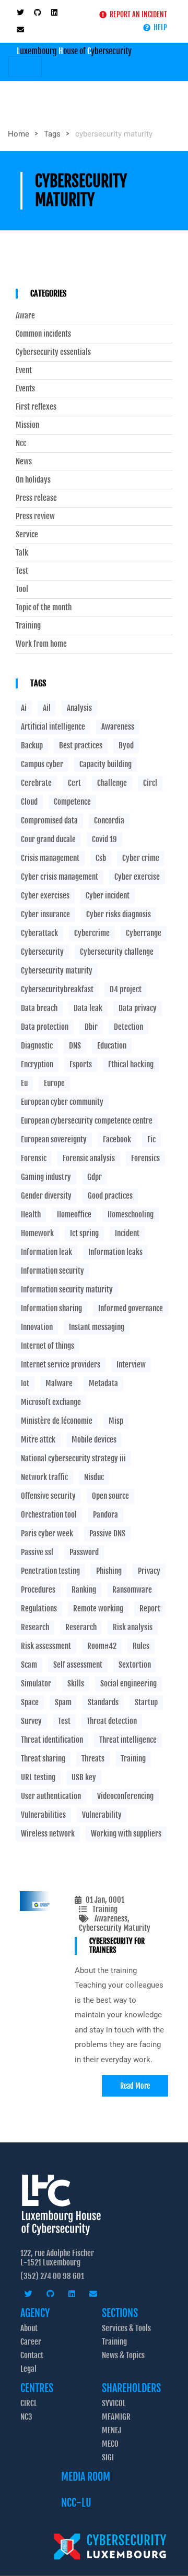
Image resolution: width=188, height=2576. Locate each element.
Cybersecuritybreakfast (57, 989)
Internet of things (48, 1346)
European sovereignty (54, 1139)
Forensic (34, 1158)
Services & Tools (126, 2328)
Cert (74, 783)
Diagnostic (37, 1046)
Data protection (45, 1027)
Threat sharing (43, 1759)
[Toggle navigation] (25, 67)
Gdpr (95, 1177)
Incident (127, 1233)
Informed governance (131, 1308)
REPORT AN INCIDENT (137, 14)
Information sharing (51, 1308)
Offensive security (48, 1496)
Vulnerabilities (43, 1815)
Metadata (103, 1383)
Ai (24, 708)
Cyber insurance (45, 914)
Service (27, 535)
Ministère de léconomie (57, 1421)
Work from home (41, 644)
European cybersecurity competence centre (87, 1121)
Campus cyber (42, 764)
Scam (29, 1665)
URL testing (38, 1777)
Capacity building (105, 764)
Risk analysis (133, 1627)
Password (84, 1552)
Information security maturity (67, 1290)
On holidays (33, 480)
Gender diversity (46, 1196)
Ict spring (84, 1233)
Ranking (84, 1590)
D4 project (126, 989)
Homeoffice (74, 1215)
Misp (116, 1421)
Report (150, 1609)
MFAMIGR (116, 2417)
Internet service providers (61, 1365)
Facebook (117, 1139)
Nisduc (94, 1477)
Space (30, 1702)
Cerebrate (36, 783)
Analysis (79, 708)
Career (31, 2342)
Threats (93, 1759)
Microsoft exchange (51, 1402)
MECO (110, 2444)
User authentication (51, 1796)
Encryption (37, 1064)
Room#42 (102, 1646)
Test (22, 571)
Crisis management (50, 858)
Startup (146, 1702)
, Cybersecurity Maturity (115, 1923)
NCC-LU (76, 2503)
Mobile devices (94, 1440)
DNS (75, 1046)
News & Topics (123, 2355)
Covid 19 (104, 839)
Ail (47, 708)
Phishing (109, 1571)
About (29, 2328)
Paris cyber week (47, 1533)
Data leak (88, 1008)
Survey (31, 1721)
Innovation (37, 1327)
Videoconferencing (125, 1796)
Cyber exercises (45, 896)
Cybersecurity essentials (53, 352)
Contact (32, 2355)
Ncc (21, 443)
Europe (54, 1083)
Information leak (46, 1252)
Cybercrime (92, 933)
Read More (135, 2086)
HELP (159, 27)
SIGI (108, 2457)
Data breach (39, 1008)
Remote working (98, 1609)
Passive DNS (107, 1533)
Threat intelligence (128, 1740)
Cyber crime (141, 858)
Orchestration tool (49, 1515)
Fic (151, 1139)
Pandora (105, 1515)
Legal (28, 2369)
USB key (84, 1777)
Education (112, 1046)
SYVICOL (114, 2403)
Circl (150, 783)
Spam (63, 1702)
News (24, 462)
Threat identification (52, 1740)
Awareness (111, 1919)
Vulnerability (102, 1815)
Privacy (149, 1571)
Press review (35, 516)
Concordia (109, 821)
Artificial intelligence (53, 727)
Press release (36, 498)
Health (31, 1215)
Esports (81, 1064)
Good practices (110, 1196)
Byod (126, 745)
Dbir (91, 1027)
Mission (27, 425)
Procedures (38, 1590)
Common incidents (43, 334)
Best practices (81, 745)
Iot (25, 1383)
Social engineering (128, 1684)
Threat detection (112, 1721)
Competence (72, 802)
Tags (52, 134)
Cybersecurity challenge (117, 952)
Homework (37, 1233)
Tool (22, 589)
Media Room (86, 2477)
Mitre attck (38, 1440)
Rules (141, 1646)
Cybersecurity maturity (57, 971)
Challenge (112, 783)
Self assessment (78, 1665)
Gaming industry (46, 1177)
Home (19, 134)
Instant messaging (97, 1327)
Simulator (36, 1684)
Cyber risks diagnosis (119, 914)
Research (35, 1627)
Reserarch (81, 1627)
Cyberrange (144, 933)
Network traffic (44, 1477)
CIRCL (29, 2403)
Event (24, 371)
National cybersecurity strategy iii (73, 1458)
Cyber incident (108, 896)
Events (25, 389)
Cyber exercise (137, 877)
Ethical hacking (131, 1064)
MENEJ (111, 2430)
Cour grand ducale (48, 839)
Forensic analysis (89, 1158)
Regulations (39, 1609)
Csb (101, 858)
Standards (103, 1702)
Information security (52, 1271)
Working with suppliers (126, 1834)
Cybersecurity (42, 952)
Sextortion (135, 1665)
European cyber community (62, 1102)
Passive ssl (37, 1552)
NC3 (26, 2417)
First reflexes (36, 407)
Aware (25, 316)
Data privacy (138, 1008)
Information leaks (115, 1252)
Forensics (145, 1158)
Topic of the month (44, 608)
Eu (24, 1083)
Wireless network (48, 1834)
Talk (22, 553)
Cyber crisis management (60, 877)
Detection (128, 1027)
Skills (76, 1684)
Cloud (29, 802)
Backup (32, 745)
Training (105, 1909)
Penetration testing (50, 1571)
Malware (59, 1383)
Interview (131, 1365)
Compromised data (49, 821)
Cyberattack (39, 933)
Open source (110, 1496)
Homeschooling (131, 1215)
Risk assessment (46, 1646)
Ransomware (132, 1590)
